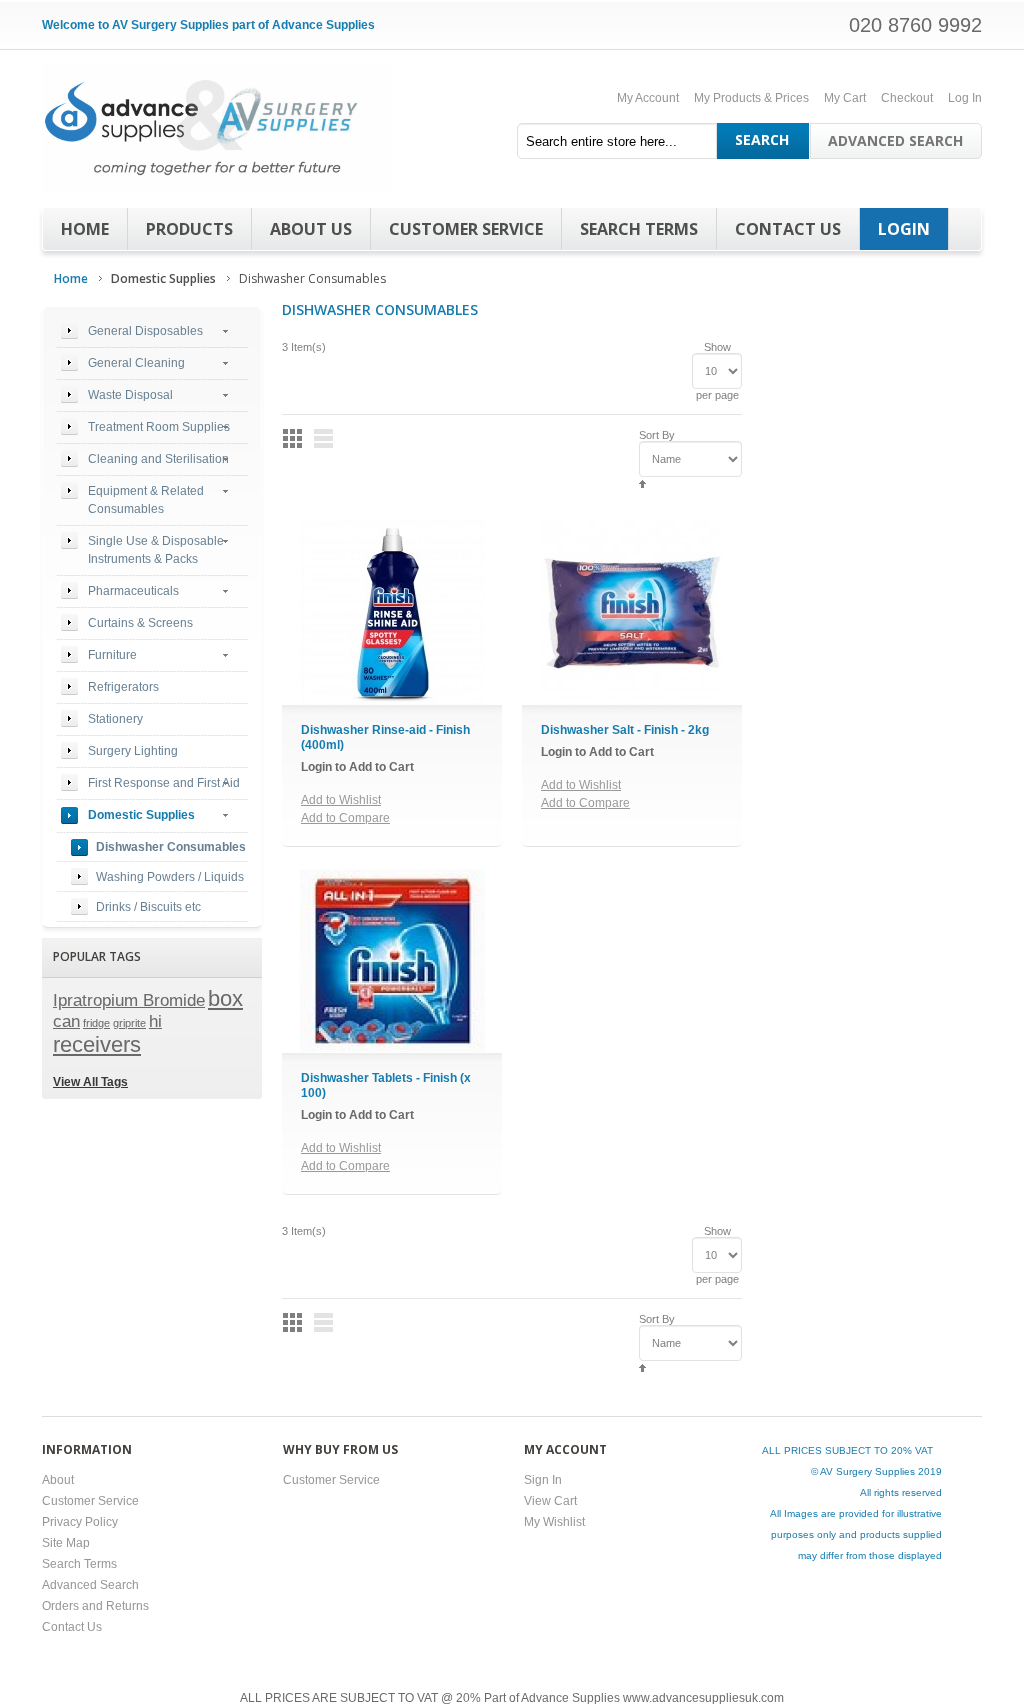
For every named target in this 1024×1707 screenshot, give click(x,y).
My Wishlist (554, 1522)
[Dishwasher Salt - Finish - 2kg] (632, 612)
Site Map (66, 1543)
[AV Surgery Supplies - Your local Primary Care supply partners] (217, 128)
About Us (311, 229)
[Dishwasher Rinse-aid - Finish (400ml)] (392, 612)
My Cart (845, 98)
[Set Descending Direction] (642, 483)
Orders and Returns (95, 1606)
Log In (965, 98)
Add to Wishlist (341, 800)
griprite (129, 1023)
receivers (97, 1044)
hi (155, 1021)
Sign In (543, 1480)
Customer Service (466, 229)
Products (189, 229)
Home (85, 229)
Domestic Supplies (163, 278)
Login (904, 229)
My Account (648, 98)
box (225, 998)
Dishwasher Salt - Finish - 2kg (625, 730)
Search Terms (639, 229)
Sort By (657, 435)
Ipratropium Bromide (129, 1000)
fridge (96, 1023)
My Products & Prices (751, 98)
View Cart (550, 1501)
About (58, 1480)
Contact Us (788, 229)
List (323, 438)
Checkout (907, 98)
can (66, 1021)
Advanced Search (895, 140)
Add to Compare (345, 818)
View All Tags (90, 1082)
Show (717, 347)
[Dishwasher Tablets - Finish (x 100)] (392, 960)
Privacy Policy (80, 1522)
